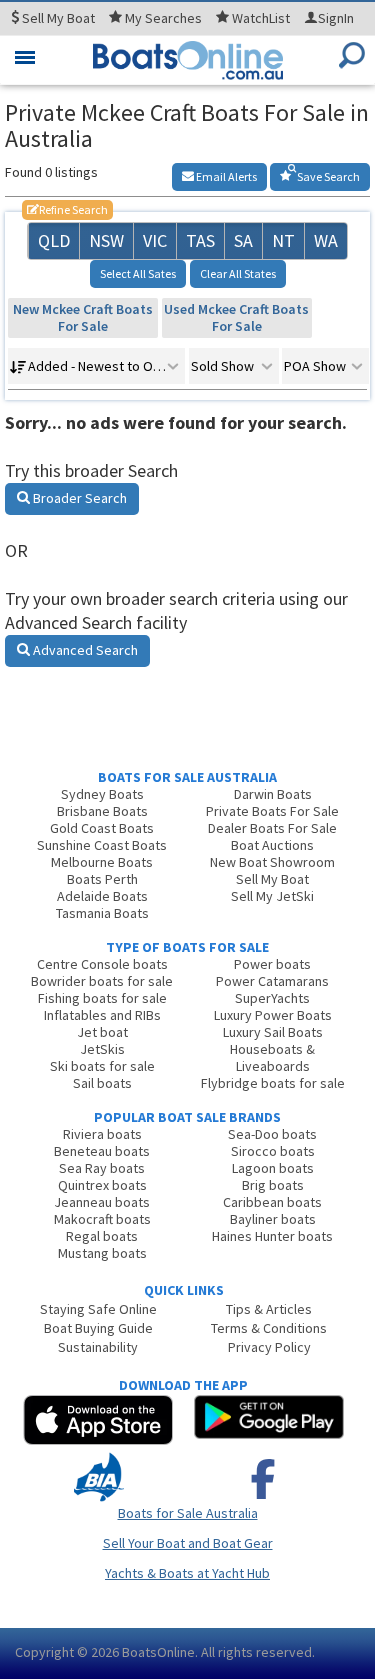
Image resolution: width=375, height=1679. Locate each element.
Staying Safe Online (98, 1309)
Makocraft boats (102, 1219)
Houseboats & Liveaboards (272, 1057)
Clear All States (238, 273)
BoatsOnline (158, 1652)
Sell (57, 18)
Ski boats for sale (102, 1066)
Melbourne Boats (102, 862)
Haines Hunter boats (272, 1236)
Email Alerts (225, 176)
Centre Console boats (102, 964)
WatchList (261, 18)
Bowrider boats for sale (102, 981)
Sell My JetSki (272, 896)
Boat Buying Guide (98, 1328)
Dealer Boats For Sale (272, 828)
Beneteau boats (102, 1151)
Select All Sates (138, 273)
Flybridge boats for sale (273, 1083)
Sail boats (102, 1083)
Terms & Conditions (269, 1328)
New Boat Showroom (272, 862)
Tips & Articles (269, 1309)
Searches (163, 18)
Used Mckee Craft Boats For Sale (236, 317)
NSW (106, 240)
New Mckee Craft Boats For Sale (83, 317)
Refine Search (67, 209)
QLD (54, 240)
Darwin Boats (273, 794)
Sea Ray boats (102, 1168)
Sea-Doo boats (272, 1134)
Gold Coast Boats (102, 828)
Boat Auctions (272, 845)
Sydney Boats (102, 794)
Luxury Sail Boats (273, 1032)
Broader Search (78, 498)
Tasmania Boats (102, 913)
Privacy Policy (269, 1347)
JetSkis (102, 1049)
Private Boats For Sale (272, 811)
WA (326, 240)
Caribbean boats (272, 1202)
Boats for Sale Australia (188, 1513)
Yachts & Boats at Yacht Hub (187, 1573)
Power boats (272, 964)
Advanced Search (84, 650)
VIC (155, 240)
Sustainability (98, 1347)
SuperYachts (272, 998)
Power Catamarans (272, 981)
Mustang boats (102, 1253)
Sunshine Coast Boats (102, 845)
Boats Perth (102, 879)
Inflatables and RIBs (102, 1015)
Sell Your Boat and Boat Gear (188, 1543)
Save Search (327, 176)
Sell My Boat (272, 879)
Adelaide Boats (102, 896)
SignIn (336, 18)
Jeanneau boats (102, 1202)
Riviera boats (102, 1134)
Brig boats (273, 1185)
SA (243, 240)
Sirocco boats (273, 1151)
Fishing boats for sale (102, 998)
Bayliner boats (273, 1219)
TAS (200, 240)
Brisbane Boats (102, 811)
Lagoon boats (273, 1168)
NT (283, 240)
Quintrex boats (102, 1185)
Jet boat (102, 1032)
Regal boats (102, 1236)
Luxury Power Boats (273, 1015)
